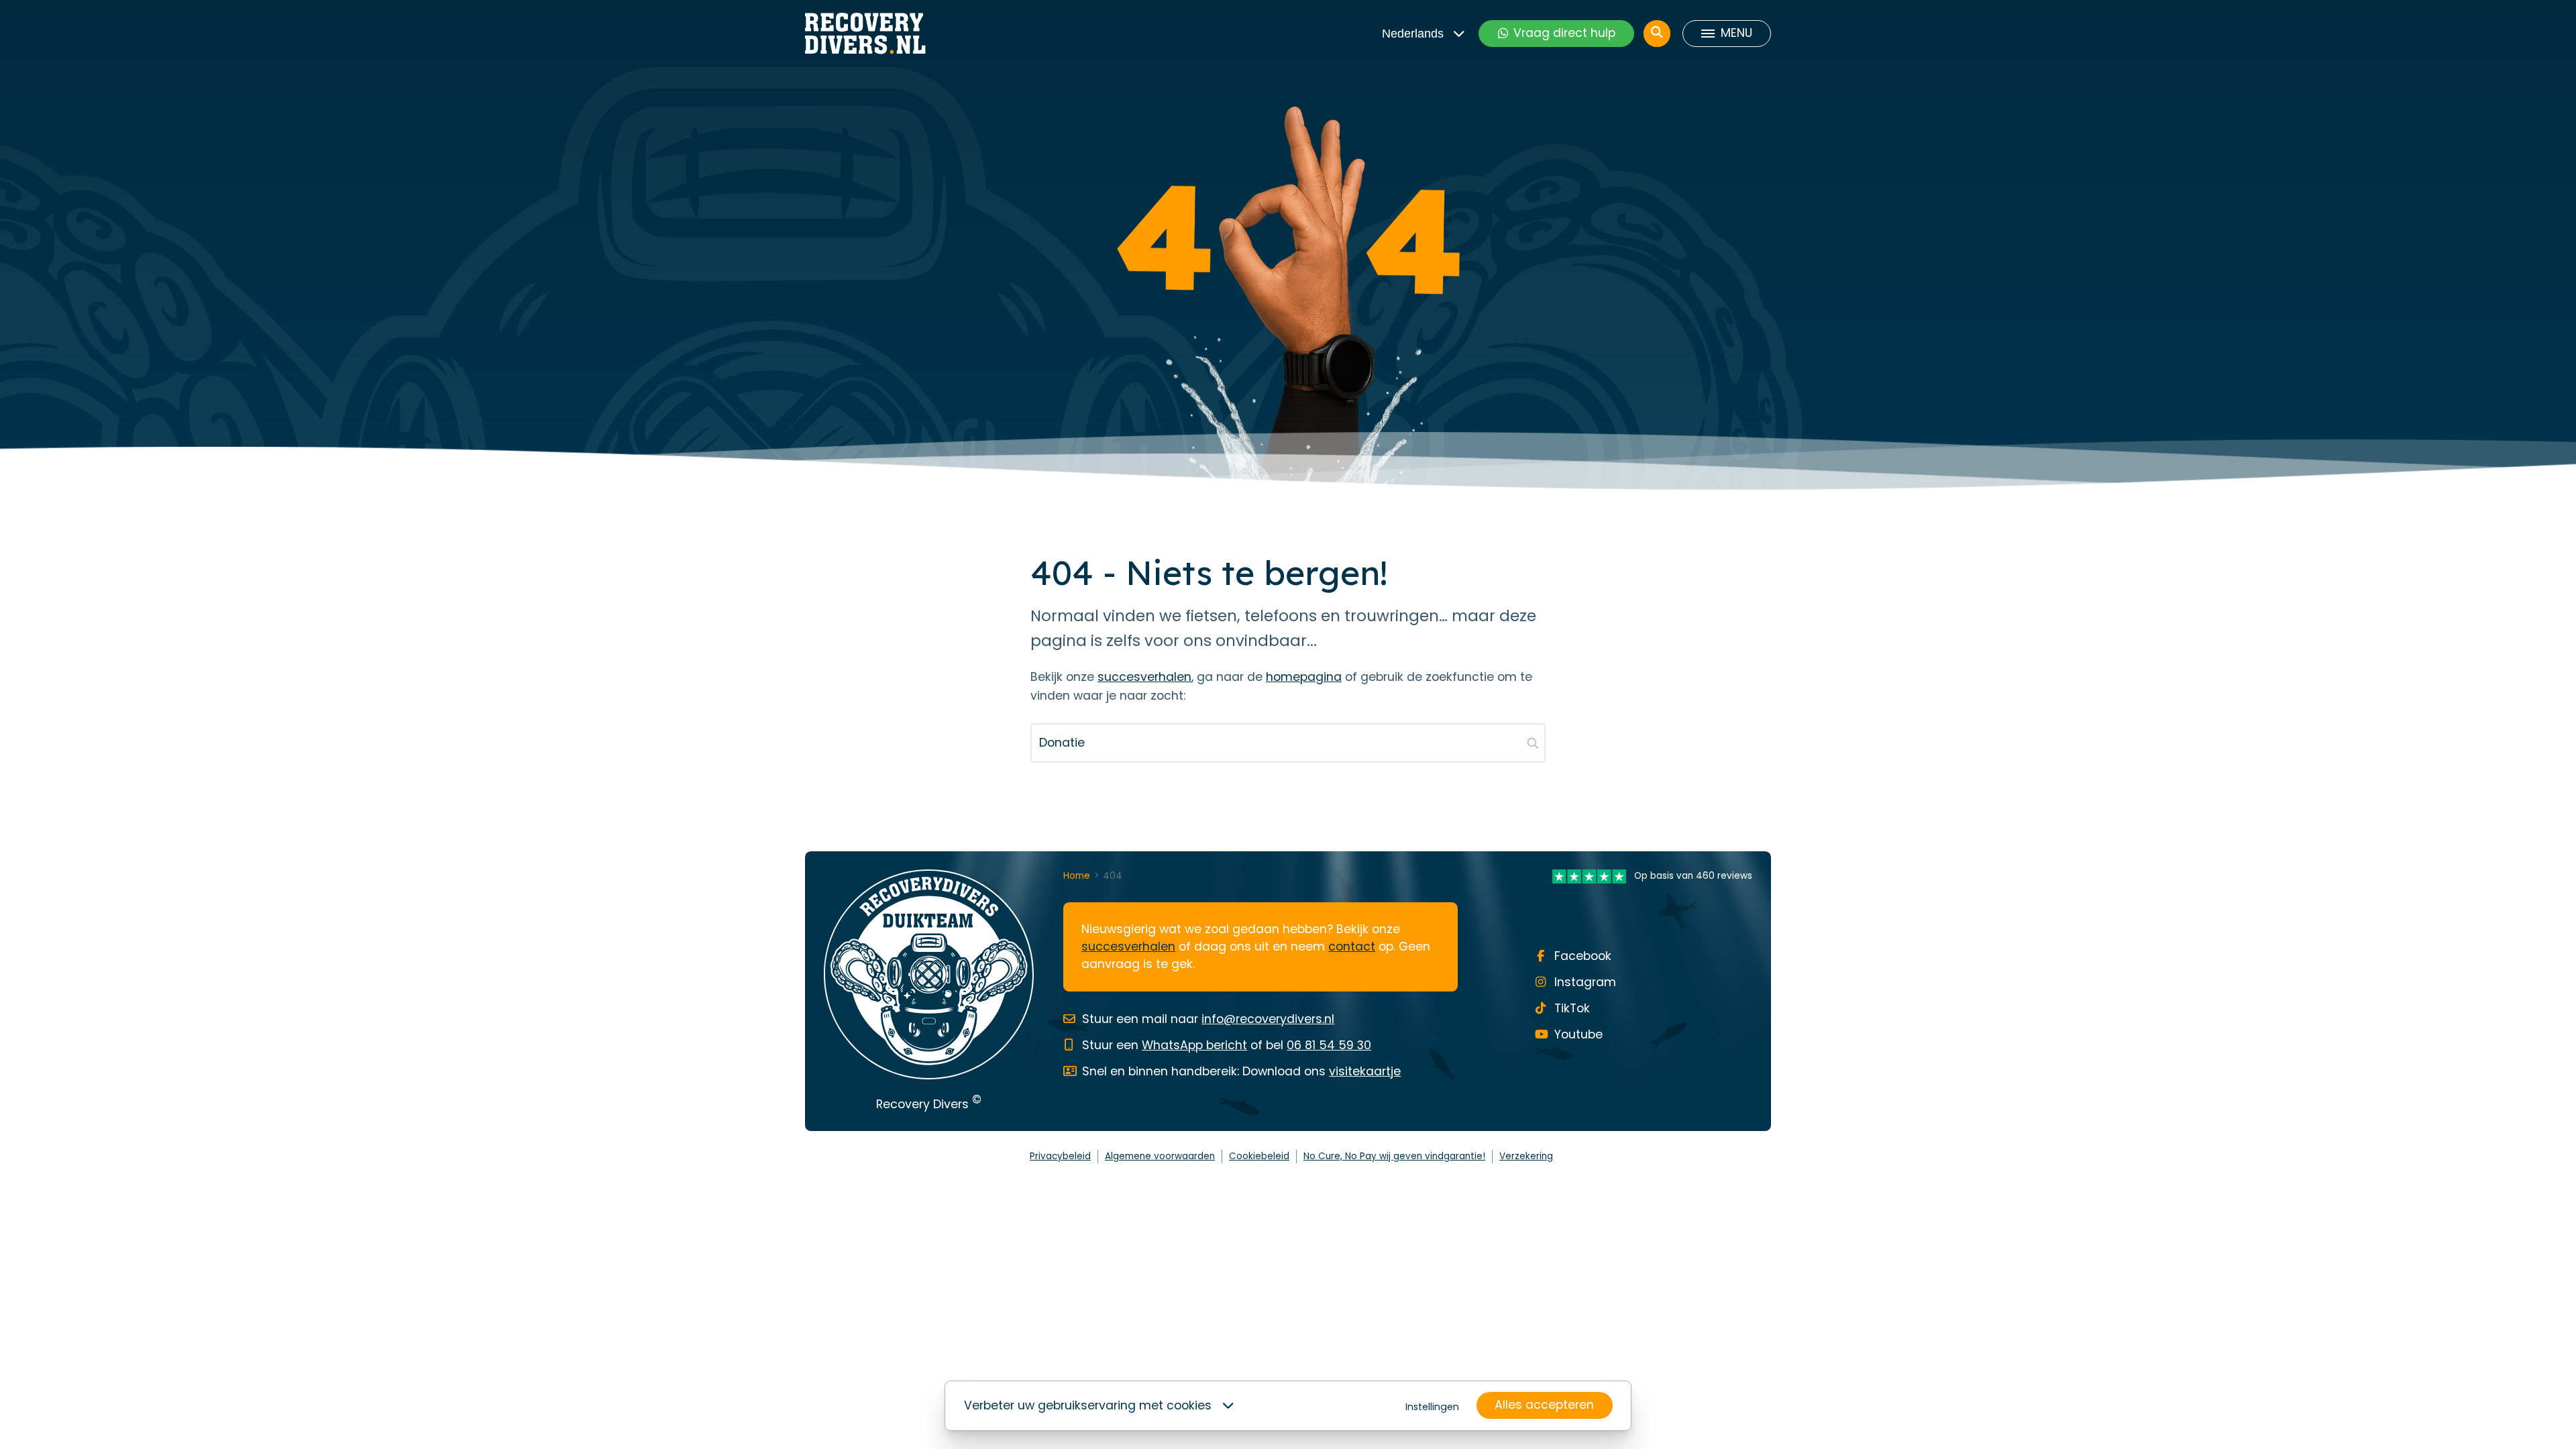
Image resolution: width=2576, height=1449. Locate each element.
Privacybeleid (1060, 1156)
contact (1352, 947)
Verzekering (1526, 1156)
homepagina (1304, 677)
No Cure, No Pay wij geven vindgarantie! (1394, 1156)
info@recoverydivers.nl (1268, 1019)
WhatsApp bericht (1194, 1045)
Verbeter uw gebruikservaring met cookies (1088, 1405)
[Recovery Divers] (865, 34)
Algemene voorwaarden (1160, 1156)
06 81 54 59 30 (1329, 1045)
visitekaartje (1365, 1071)
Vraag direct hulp (1564, 33)
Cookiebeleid (1259, 1156)
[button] (1533, 743)
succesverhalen (1144, 677)
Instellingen (1432, 1407)
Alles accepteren (1544, 1405)
